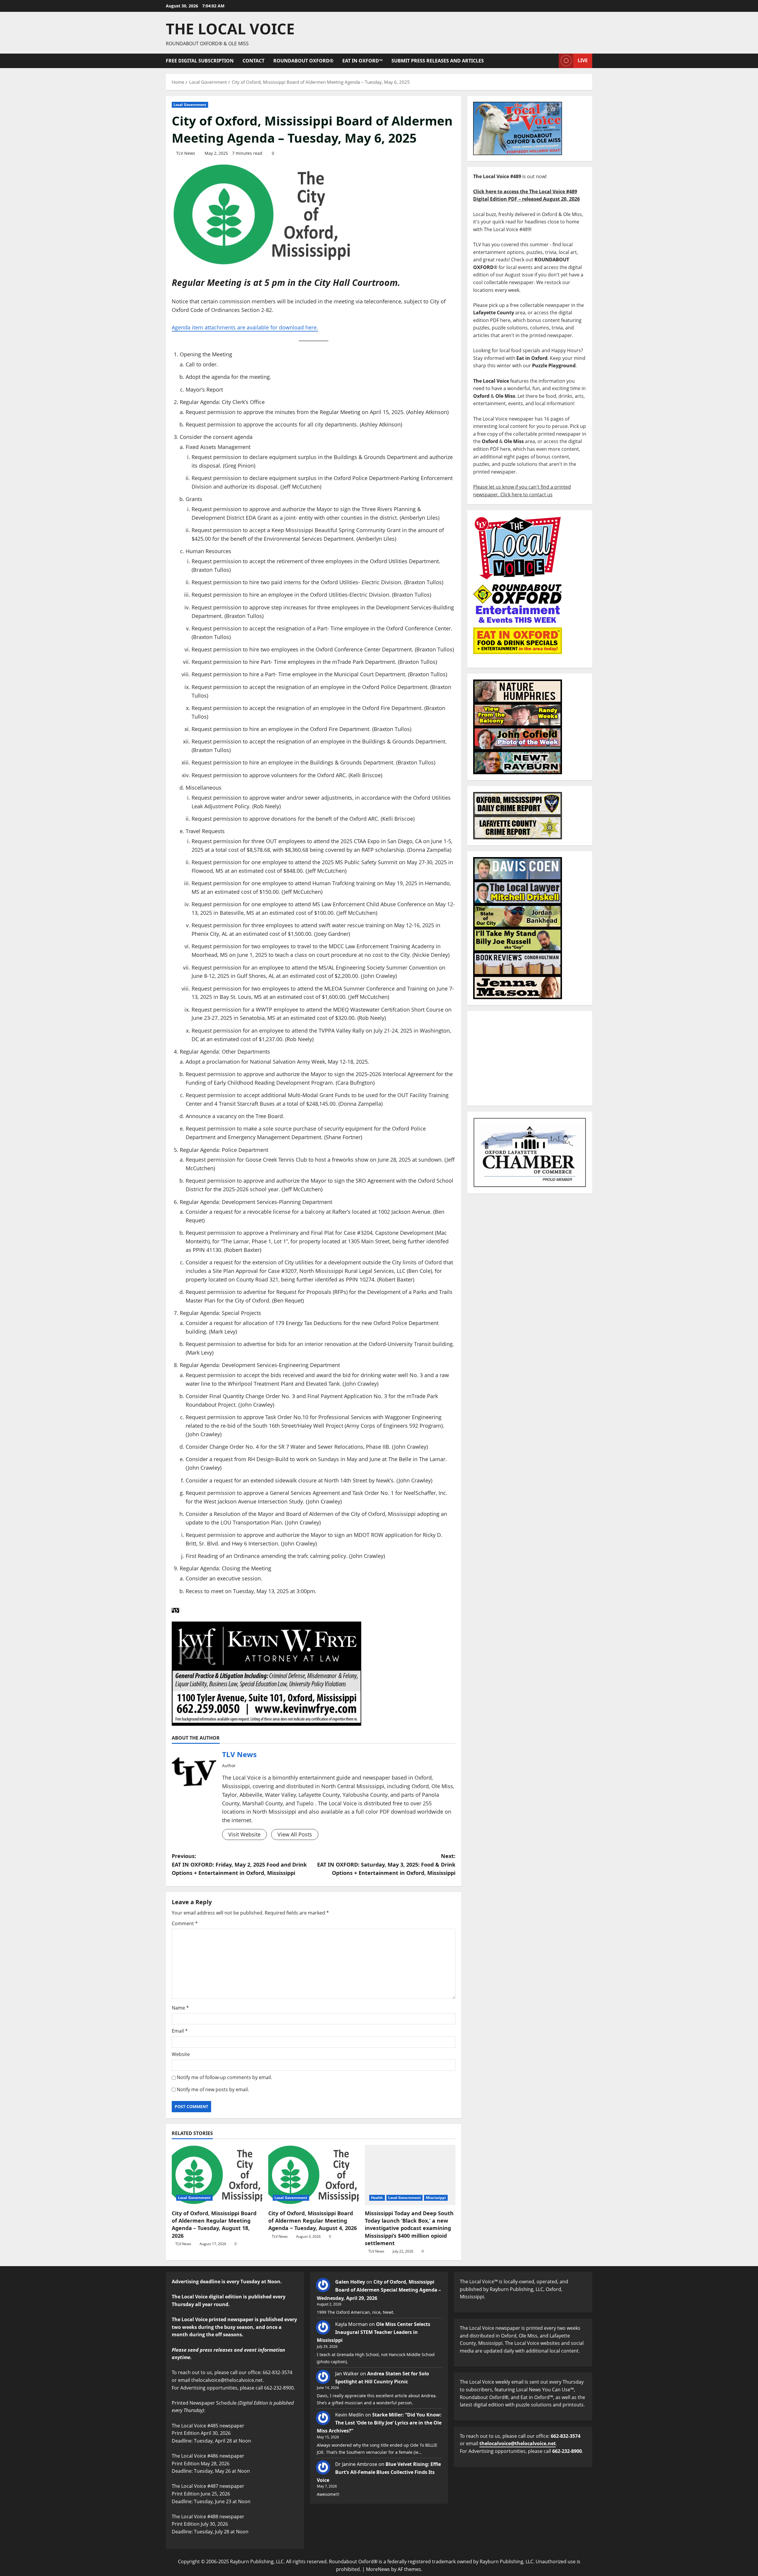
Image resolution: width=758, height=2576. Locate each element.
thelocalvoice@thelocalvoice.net (518, 2443)
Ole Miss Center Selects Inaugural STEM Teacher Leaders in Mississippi (374, 2332)
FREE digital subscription (200, 61)
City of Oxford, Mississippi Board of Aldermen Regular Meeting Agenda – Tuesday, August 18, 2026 (214, 2224)
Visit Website (244, 1834)
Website (181, 2054)
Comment (185, 1923)
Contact (253, 61)
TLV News (186, 153)
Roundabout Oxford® (303, 61)
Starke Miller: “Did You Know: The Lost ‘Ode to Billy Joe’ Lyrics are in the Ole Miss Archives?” (379, 2423)
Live (583, 60)
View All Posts (295, 1834)
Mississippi (436, 2198)
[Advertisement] (530, 1058)
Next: (386, 1865)
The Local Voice (230, 29)
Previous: (239, 1865)
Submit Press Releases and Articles (438, 61)
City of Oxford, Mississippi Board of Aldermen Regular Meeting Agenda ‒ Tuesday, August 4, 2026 (313, 2221)
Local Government (190, 105)
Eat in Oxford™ (362, 61)
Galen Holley (350, 2282)
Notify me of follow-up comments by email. (224, 2077)
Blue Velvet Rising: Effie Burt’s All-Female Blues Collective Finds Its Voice (379, 2472)
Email (180, 2031)
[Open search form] (553, 61)
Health (377, 2198)
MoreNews (378, 2569)
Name (180, 2008)
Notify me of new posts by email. (213, 2089)
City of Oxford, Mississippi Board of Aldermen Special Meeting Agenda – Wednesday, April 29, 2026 (379, 2290)
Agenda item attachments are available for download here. (245, 327)
